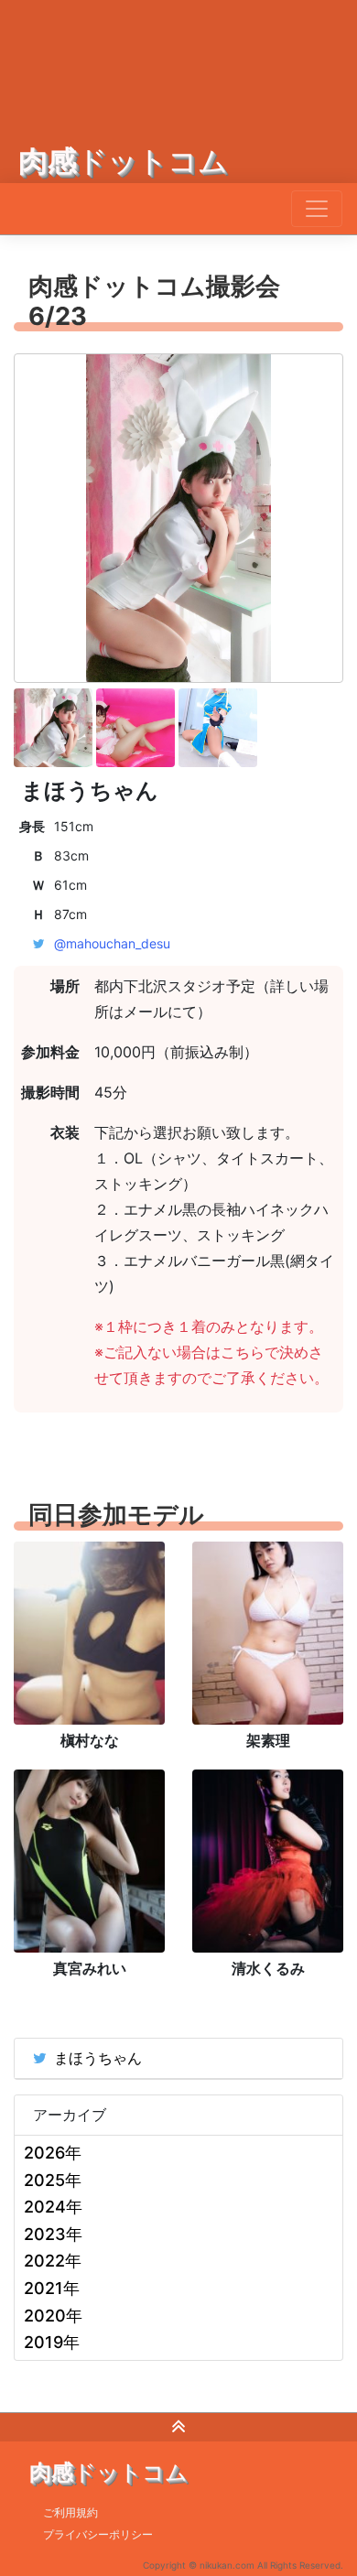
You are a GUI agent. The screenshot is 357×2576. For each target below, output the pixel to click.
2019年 (52, 2342)
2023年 (53, 2234)
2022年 (53, 2261)
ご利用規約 (70, 2512)
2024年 (53, 2207)
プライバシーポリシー (98, 2534)
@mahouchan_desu (112, 943)
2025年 (53, 2180)
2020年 (53, 2316)
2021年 (52, 2288)
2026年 (53, 2153)
